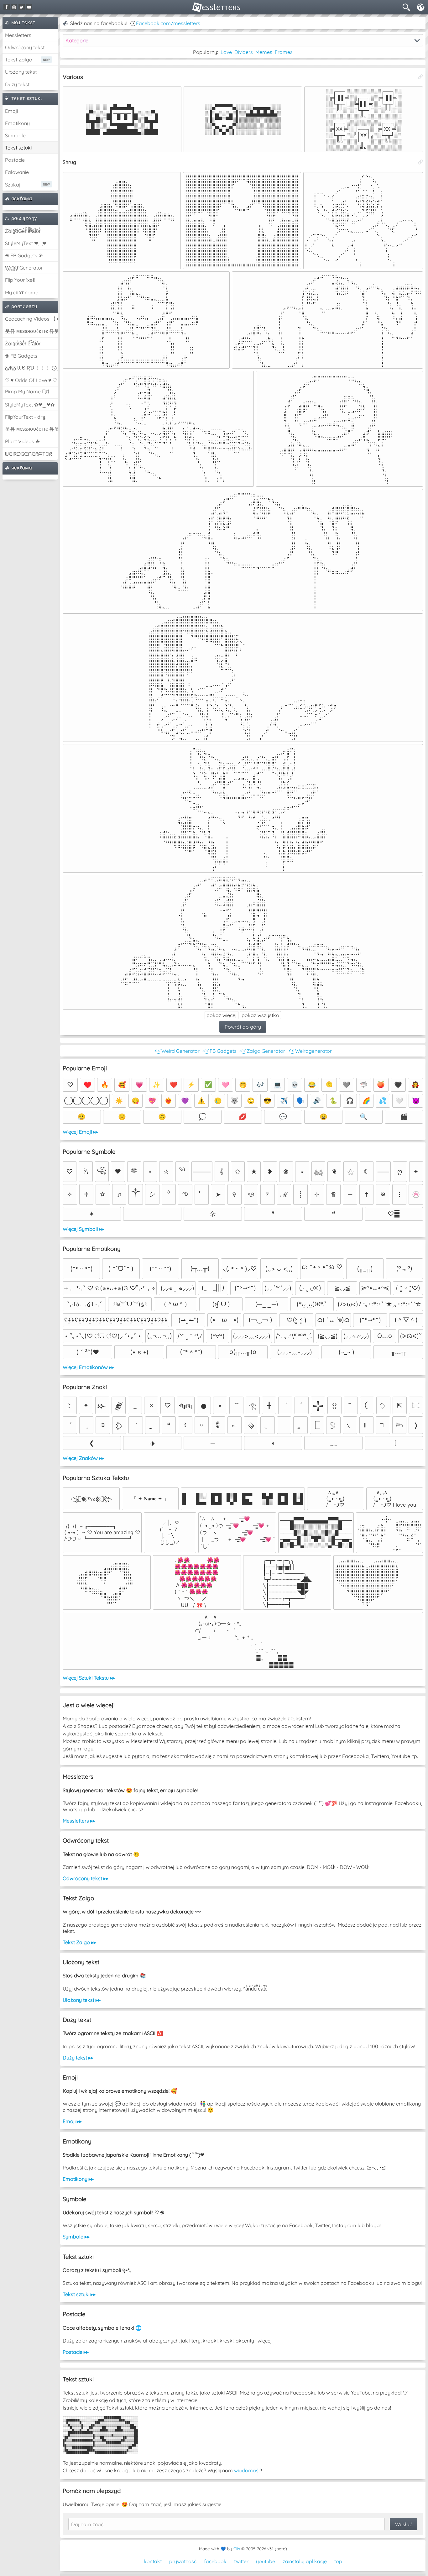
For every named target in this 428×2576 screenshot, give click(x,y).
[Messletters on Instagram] (14, 7)
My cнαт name (22, 292)
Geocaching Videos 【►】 (31, 319)
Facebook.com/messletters (168, 23)
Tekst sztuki (18, 148)
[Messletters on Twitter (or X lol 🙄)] (22, 7)
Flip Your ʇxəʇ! (20, 280)
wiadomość (248, 2470)
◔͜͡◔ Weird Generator (177, 1051)
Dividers (244, 52)
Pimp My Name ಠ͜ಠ (27, 391)
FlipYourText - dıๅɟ (25, 417)
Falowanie (17, 172)
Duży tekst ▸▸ (78, 2058)
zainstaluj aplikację (305, 2561)
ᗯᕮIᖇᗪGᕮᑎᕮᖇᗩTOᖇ (29, 454)
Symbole (15, 135)
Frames (284, 52)
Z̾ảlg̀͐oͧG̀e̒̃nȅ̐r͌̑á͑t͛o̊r (23, 344)
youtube (266, 2561)
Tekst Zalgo (19, 60)
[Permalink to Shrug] (420, 162)
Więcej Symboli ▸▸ (83, 1229)
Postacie (15, 160)
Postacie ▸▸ (76, 2352)
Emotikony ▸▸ (78, 2179)
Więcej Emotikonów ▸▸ (88, 1367)
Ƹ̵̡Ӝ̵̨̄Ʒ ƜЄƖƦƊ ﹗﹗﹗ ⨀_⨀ (31, 368)
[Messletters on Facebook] (7, 7)
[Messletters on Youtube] (29, 7)
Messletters (18, 35)
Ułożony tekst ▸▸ (82, 2000)
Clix (237, 2549)
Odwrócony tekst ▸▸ (86, 1878)
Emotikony (17, 123)
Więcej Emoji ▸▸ (80, 1132)
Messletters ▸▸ (79, 1821)
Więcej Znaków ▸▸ (83, 1458)
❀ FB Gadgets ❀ (24, 255)
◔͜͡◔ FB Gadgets (219, 1051)
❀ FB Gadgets (21, 356)
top (338, 2561)
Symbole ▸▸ (76, 2237)
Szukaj (13, 185)
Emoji (11, 111)
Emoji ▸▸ (72, 2121)
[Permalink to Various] (420, 77)
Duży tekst (17, 84)
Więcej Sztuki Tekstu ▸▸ (89, 1678)
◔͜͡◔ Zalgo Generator (262, 1051)
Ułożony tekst (21, 72)
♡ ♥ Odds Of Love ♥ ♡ (31, 380)
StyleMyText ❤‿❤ (26, 243)
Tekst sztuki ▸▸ (79, 2294)
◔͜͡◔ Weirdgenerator (310, 1051)
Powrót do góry (243, 1027)
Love (226, 52)
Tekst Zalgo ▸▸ (79, 1942)
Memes (264, 52)
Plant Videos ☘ (22, 441)
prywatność (183, 2561)
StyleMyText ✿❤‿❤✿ (30, 405)
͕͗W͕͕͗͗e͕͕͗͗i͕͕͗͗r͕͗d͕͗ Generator (24, 268)
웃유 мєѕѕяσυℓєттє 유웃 (31, 331)
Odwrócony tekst (25, 47)
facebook (215, 2561)
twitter (241, 2561)
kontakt (153, 2561)
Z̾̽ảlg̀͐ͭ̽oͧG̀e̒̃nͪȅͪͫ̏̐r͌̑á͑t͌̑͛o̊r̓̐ (23, 231)
